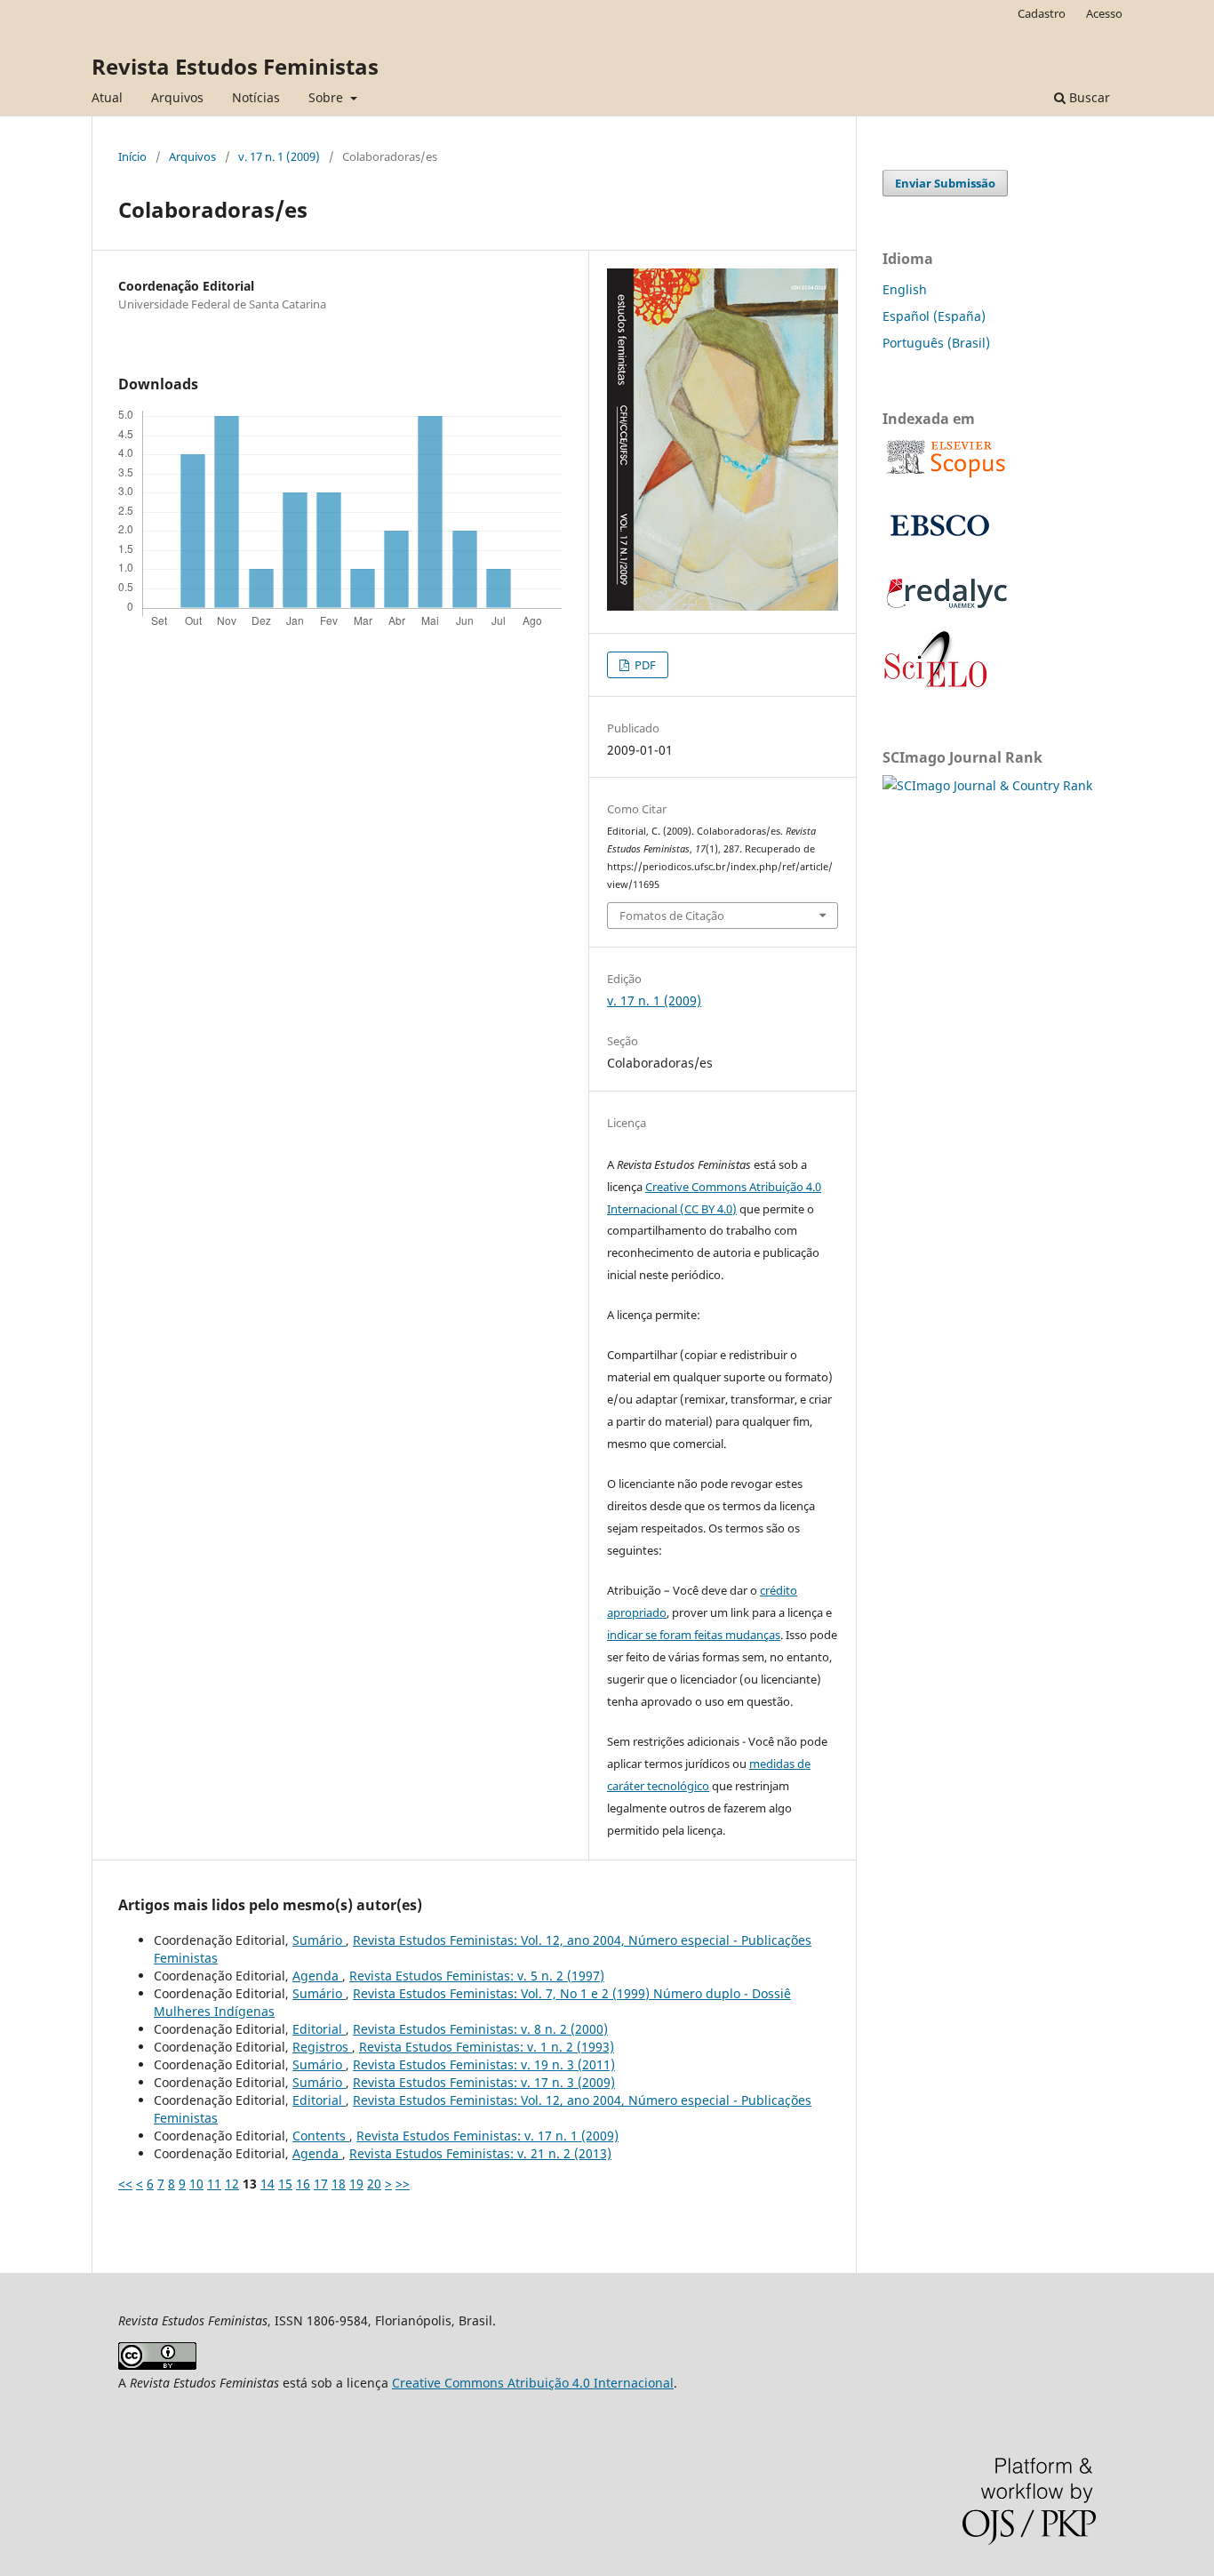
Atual (107, 97)
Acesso (1104, 13)
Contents (321, 2136)
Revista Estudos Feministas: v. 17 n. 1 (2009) (487, 2136)
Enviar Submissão (945, 183)
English (905, 289)
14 (268, 2184)
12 (232, 2184)
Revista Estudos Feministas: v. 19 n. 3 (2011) (484, 2064)
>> (403, 2184)
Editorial (319, 2029)
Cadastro (1042, 13)
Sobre (327, 97)
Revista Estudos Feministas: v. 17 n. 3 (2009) (484, 2082)
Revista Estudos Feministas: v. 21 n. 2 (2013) (480, 2153)
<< (125, 2184)
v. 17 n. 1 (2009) (279, 156)
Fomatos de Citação (672, 916)
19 (356, 2184)
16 (303, 2184)
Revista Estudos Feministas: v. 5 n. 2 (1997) (477, 1976)
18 (339, 2184)
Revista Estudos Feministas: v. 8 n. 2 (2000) (480, 2029)
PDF (644, 665)
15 (285, 2184)
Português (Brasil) (936, 343)
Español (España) (934, 316)
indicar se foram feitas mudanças (694, 1635)
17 (321, 2184)
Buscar (1088, 97)
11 (214, 2184)
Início (132, 156)
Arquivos (177, 97)
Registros (322, 2047)
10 (196, 2184)
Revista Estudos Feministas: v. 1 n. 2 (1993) (487, 2047)
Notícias (256, 97)
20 (374, 2184)
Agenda (317, 1976)
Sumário (319, 1940)
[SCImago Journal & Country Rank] (987, 785)
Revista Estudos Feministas (235, 66)
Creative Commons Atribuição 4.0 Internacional (533, 2383)
